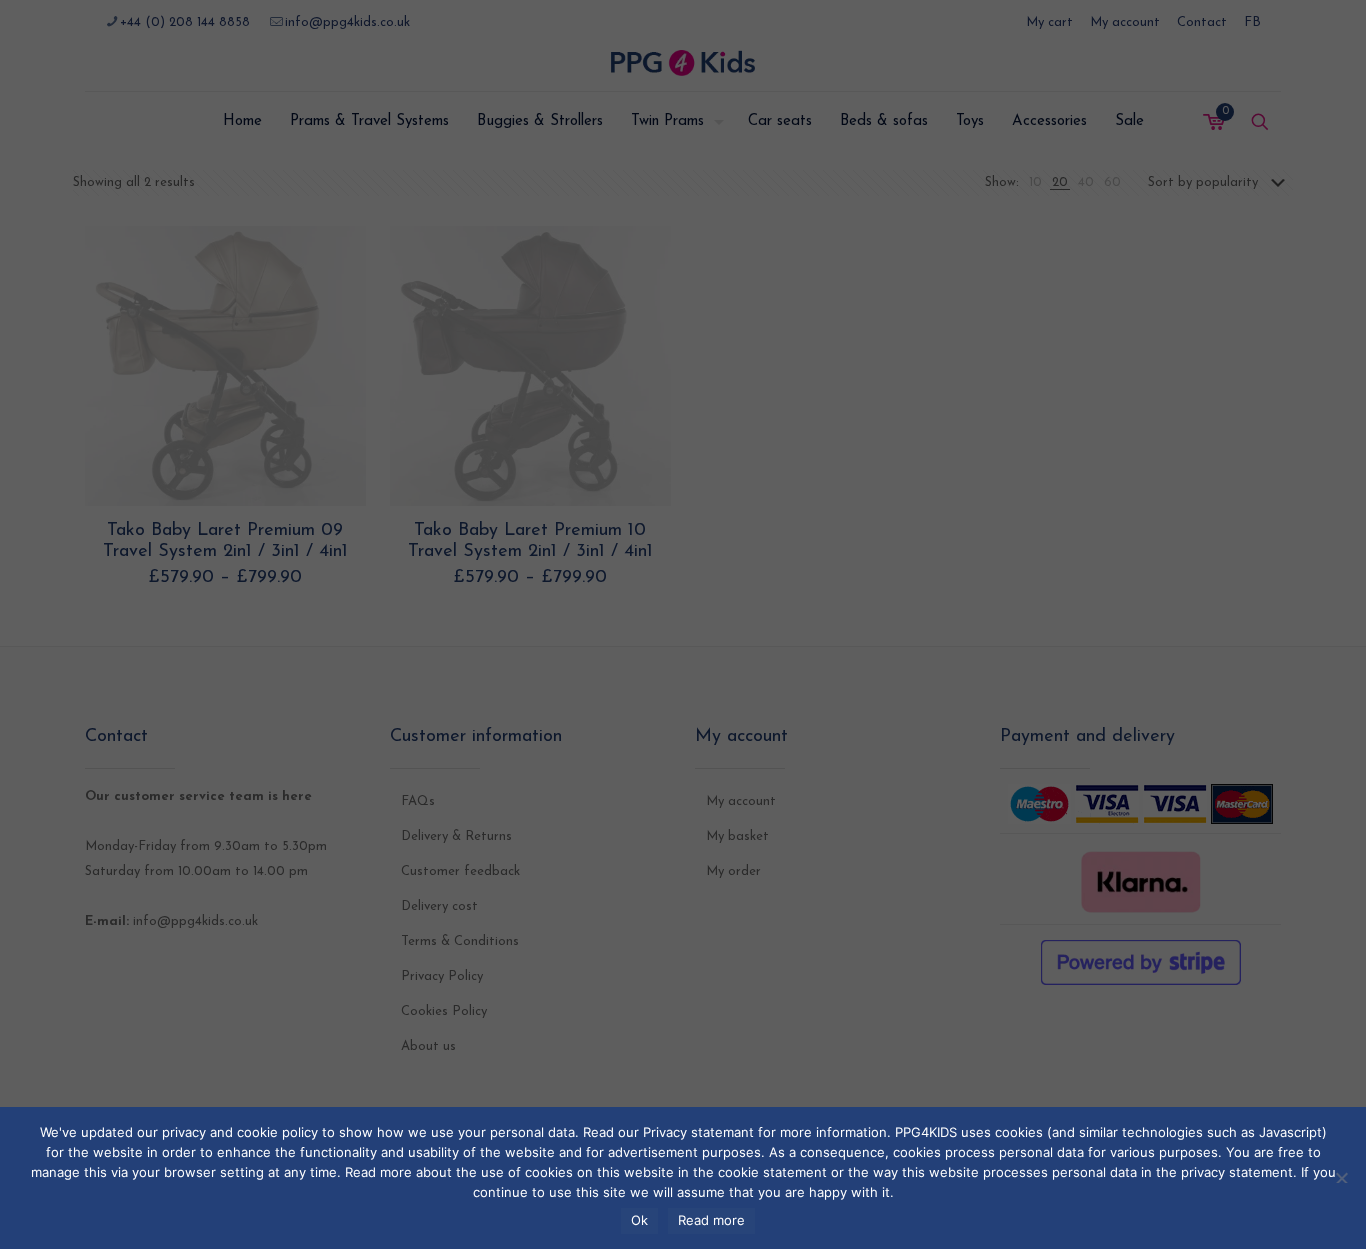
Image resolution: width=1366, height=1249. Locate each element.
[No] (1341, 1175)
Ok (639, 1220)
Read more (711, 1220)
